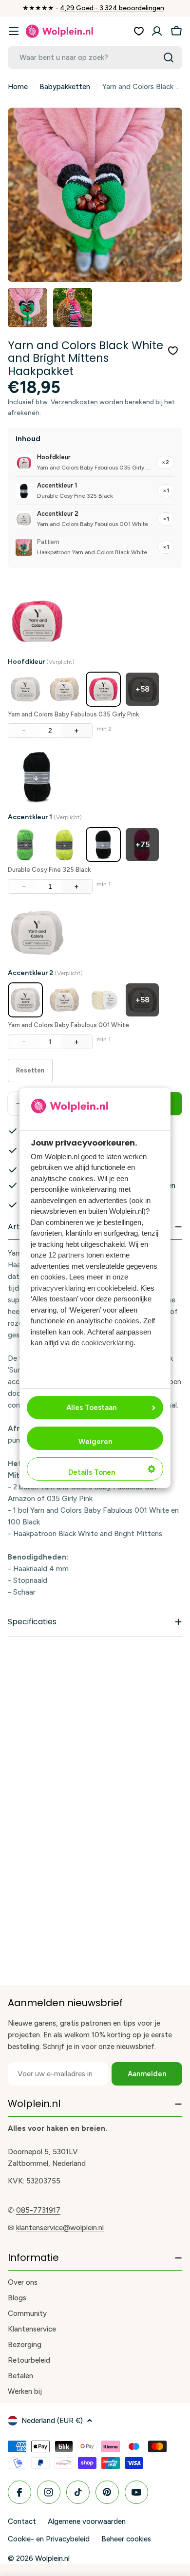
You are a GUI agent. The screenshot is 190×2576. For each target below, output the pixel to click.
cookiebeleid (117, 1288)
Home (18, 87)
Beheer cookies (126, 2539)
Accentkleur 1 (45, 817)
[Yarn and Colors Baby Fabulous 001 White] (25, 689)
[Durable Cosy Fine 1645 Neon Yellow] (64, 845)
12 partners (66, 1255)
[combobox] (95, 57)
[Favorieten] (139, 31)
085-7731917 (38, 2210)
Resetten (30, 1070)
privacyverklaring (58, 1288)
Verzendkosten (74, 402)
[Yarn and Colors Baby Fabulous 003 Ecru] (103, 1000)
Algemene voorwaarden (87, 2521)
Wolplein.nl (52, 2558)
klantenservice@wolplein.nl (60, 2228)
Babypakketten (65, 87)
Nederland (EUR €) (52, 2421)
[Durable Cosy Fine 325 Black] (103, 845)
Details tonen (92, 1472)
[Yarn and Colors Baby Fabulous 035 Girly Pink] (103, 689)
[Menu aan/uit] (14, 31)
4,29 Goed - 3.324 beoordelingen (112, 8)
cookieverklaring (107, 1343)
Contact (22, 2521)
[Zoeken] (169, 57)
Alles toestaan (91, 1408)
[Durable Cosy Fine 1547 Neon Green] (25, 845)
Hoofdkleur (41, 662)
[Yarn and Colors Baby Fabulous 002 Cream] (64, 689)
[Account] (157, 31)
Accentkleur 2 (45, 973)
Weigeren (95, 1442)
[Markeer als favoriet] (173, 351)
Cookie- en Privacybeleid (49, 2539)
